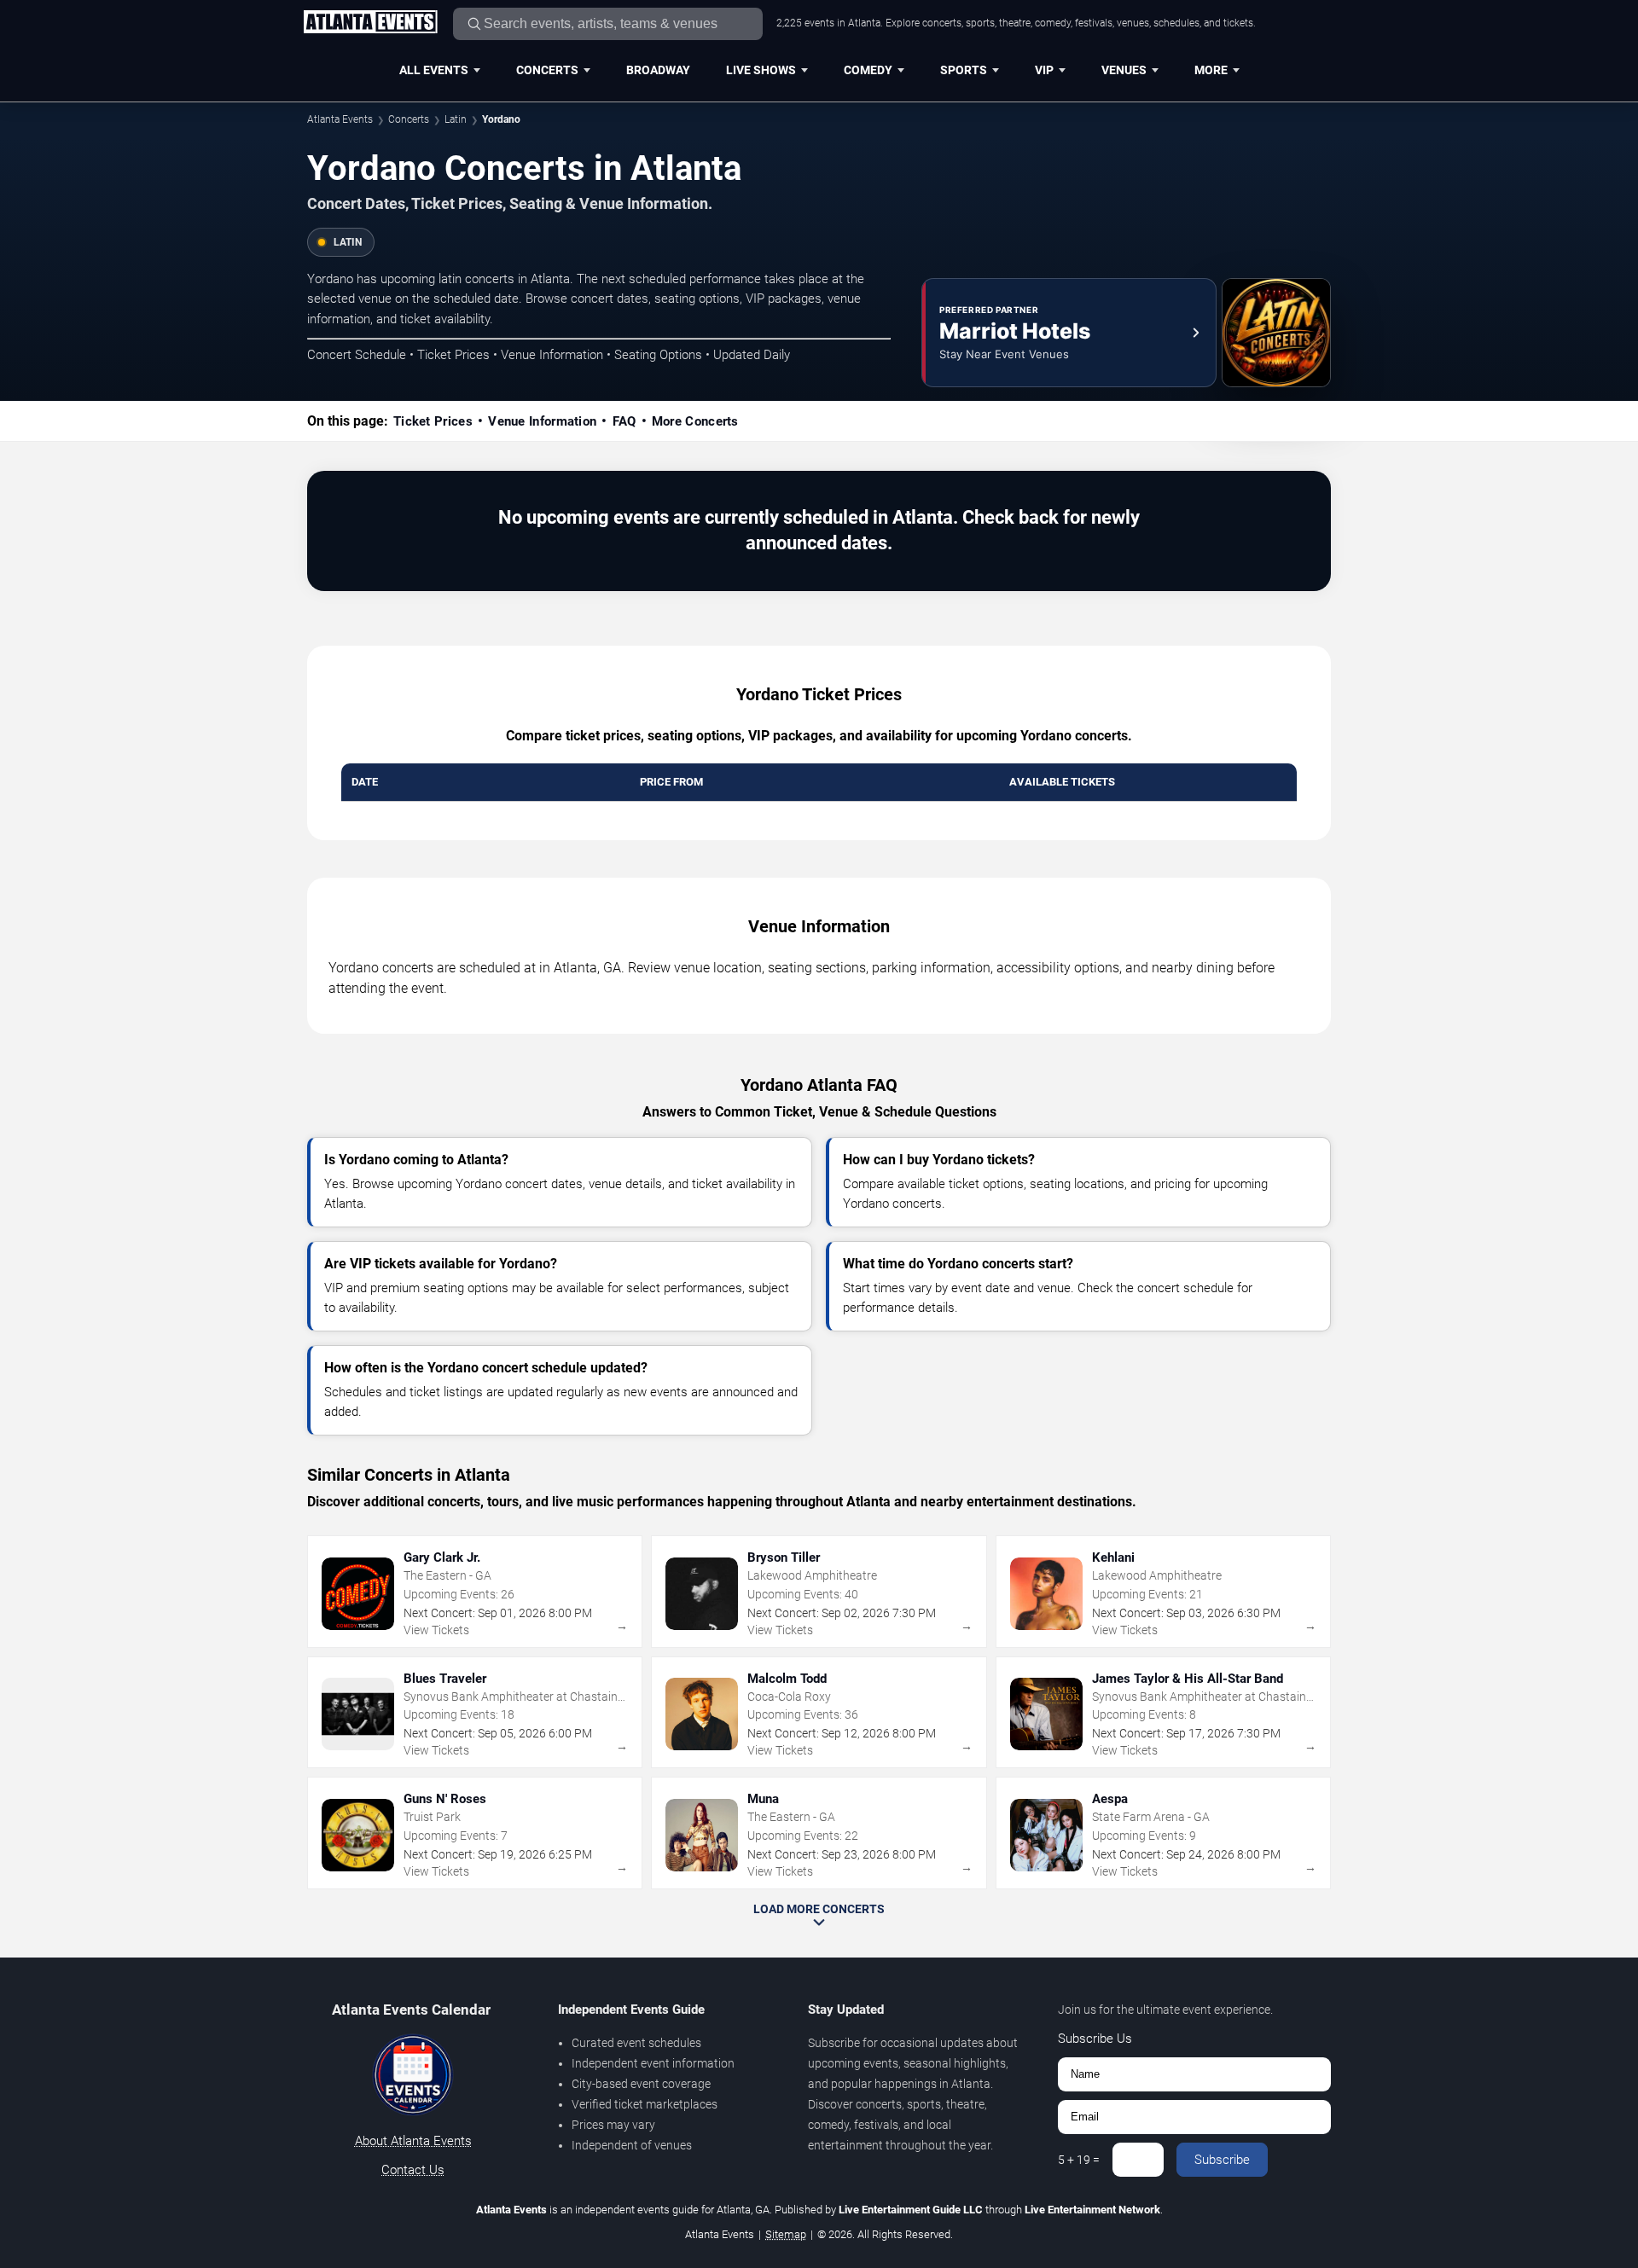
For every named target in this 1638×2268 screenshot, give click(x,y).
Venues (1124, 70)
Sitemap (786, 2234)
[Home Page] (370, 23)
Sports (964, 70)
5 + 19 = (1079, 2160)
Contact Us (413, 2170)
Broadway (658, 70)
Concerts (547, 70)
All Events (434, 70)
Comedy (868, 70)
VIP (1044, 70)
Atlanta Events (340, 119)
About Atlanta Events (413, 2141)
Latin (456, 119)
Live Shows (761, 70)
